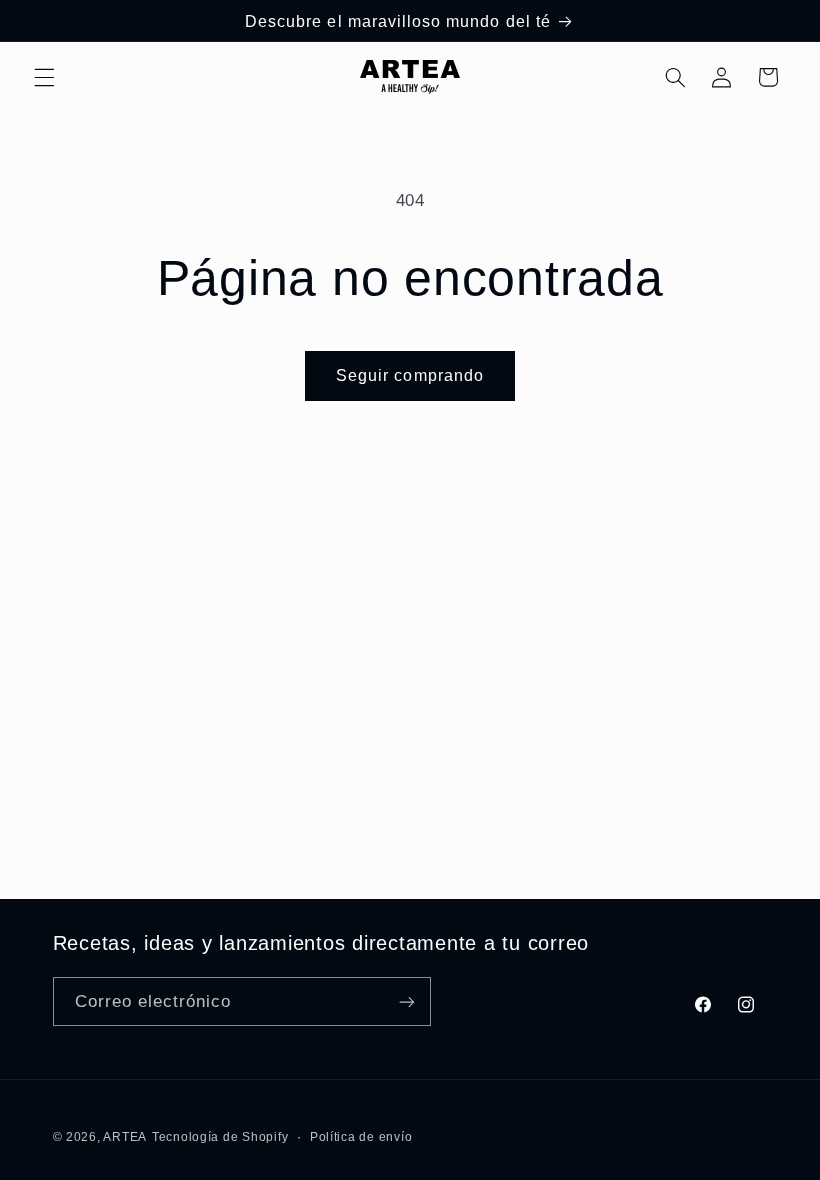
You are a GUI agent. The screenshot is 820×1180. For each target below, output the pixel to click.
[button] (44, 77)
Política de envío (361, 1137)
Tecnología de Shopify (220, 1137)
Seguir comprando (410, 375)
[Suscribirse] (406, 1001)
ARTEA (125, 1137)
